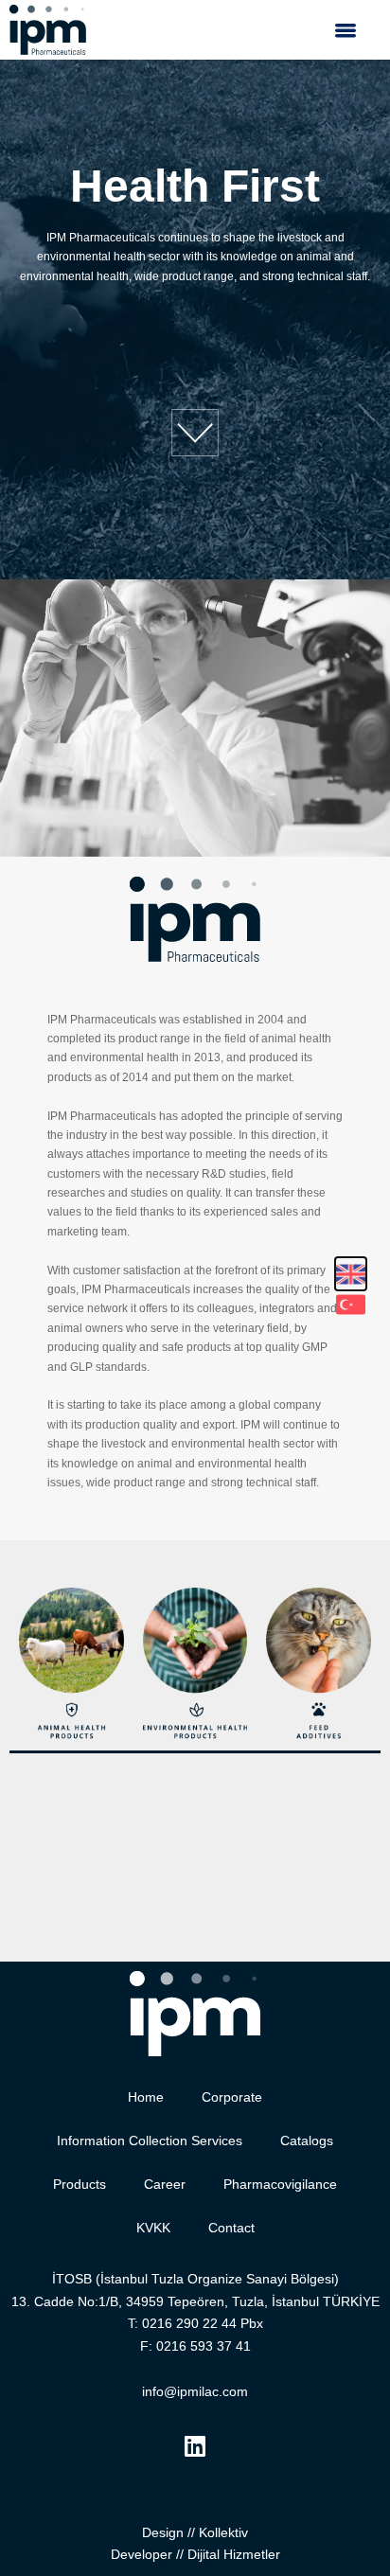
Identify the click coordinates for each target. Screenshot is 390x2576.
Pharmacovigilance (280, 2184)
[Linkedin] (195, 2446)
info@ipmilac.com (195, 2391)
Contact (231, 2228)
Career (165, 2184)
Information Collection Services (150, 2141)
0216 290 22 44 (189, 2323)
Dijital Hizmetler (234, 2554)
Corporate (232, 2097)
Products (80, 2184)
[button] (345, 30)
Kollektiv (223, 2532)
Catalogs (307, 2141)
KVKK (153, 2228)
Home (146, 2097)
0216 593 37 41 (204, 2346)
